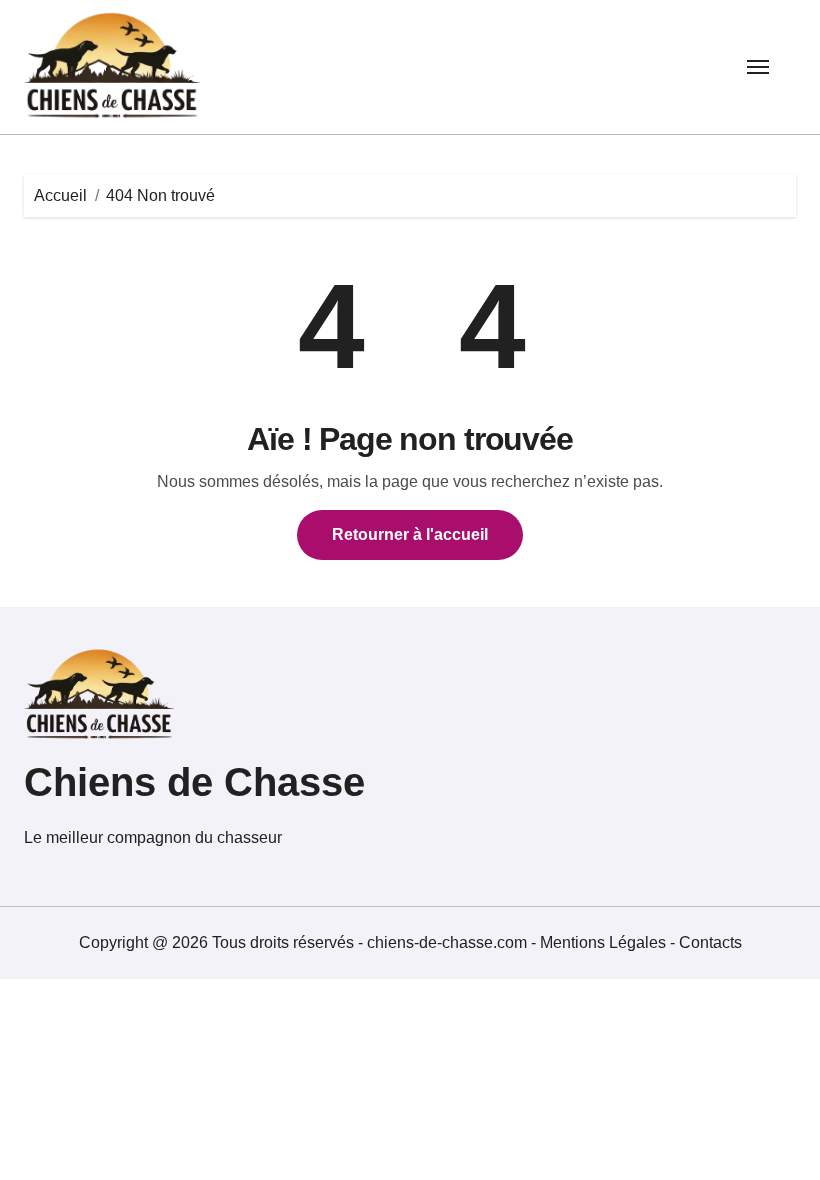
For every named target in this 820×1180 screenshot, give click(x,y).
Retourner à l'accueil (410, 534)
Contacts (710, 942)
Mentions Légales (605, 942)
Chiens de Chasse (194, 782)
